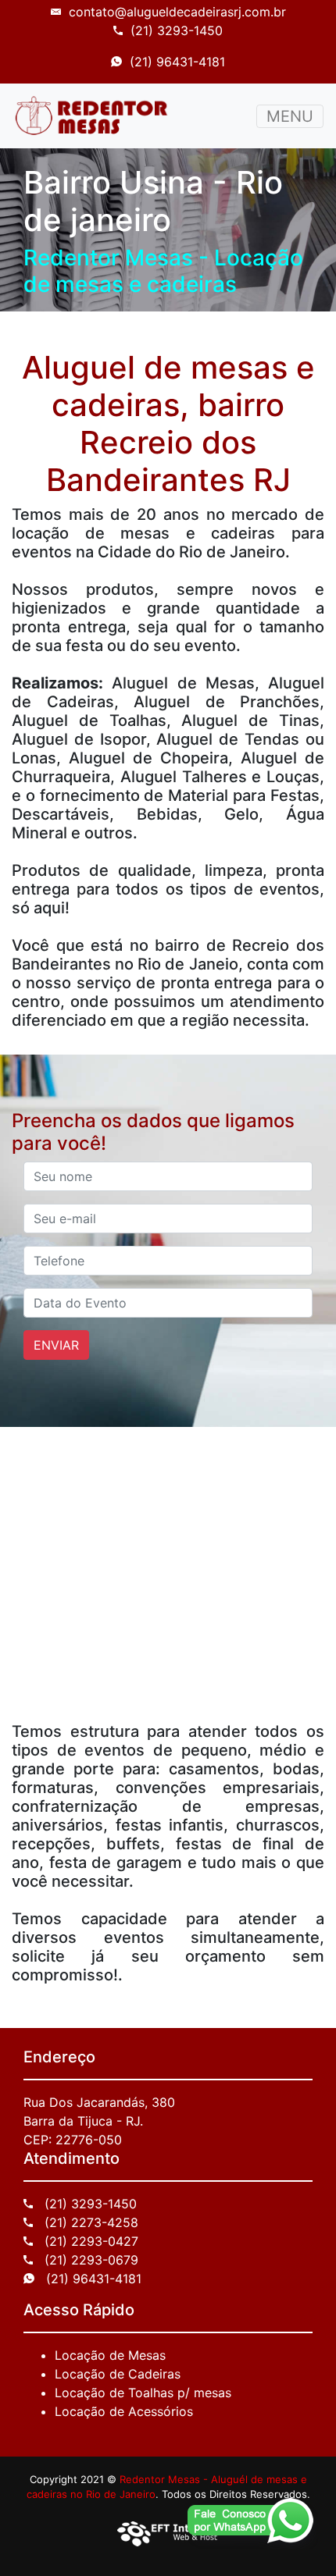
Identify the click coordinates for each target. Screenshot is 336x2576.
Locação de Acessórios (124, 2411)
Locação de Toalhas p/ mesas (143, 2393)
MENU (290, 116)
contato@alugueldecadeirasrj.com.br (177, 12)
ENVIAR (56, 1345)
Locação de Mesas (110, 2355)
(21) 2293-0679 (89, 2260)
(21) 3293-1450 (177, 30)
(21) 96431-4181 (177, 62)
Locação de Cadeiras (118, 2374)
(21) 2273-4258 (89, 2222)
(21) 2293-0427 (89, 2241)
